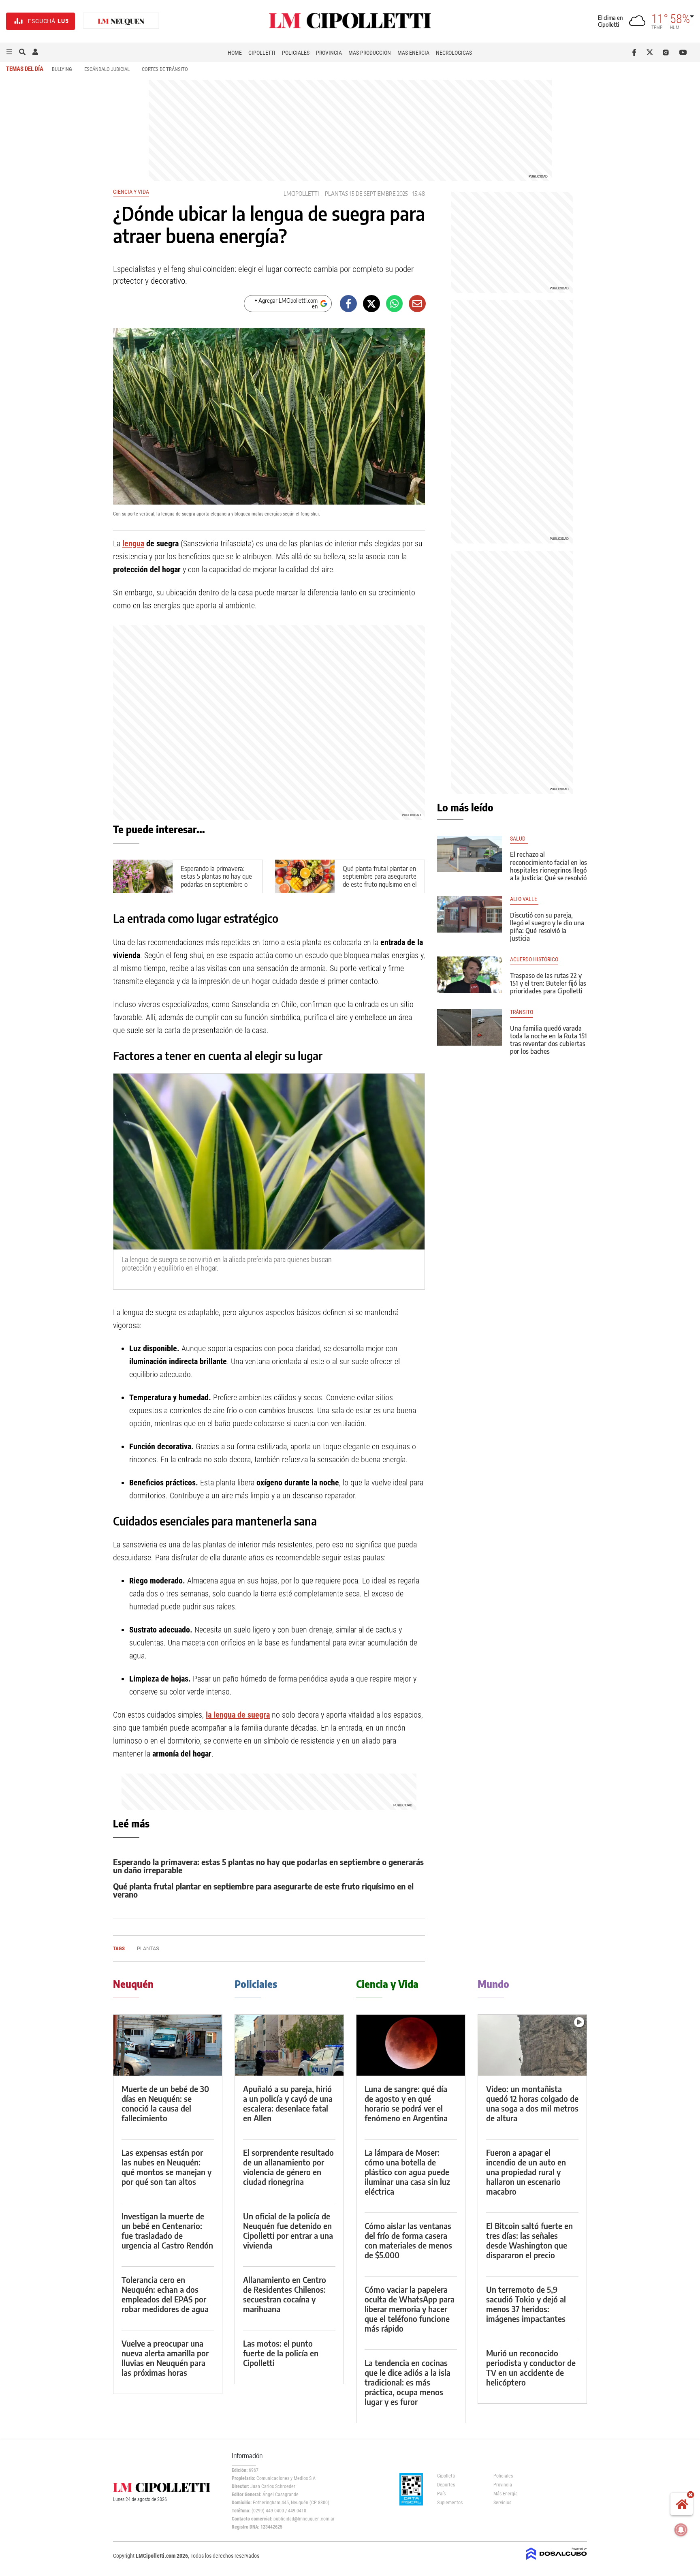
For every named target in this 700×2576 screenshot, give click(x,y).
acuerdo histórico (534, 960)
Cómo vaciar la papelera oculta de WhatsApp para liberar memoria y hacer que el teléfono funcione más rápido (410, 2309)
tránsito (522, 1012)
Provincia (329, 53)
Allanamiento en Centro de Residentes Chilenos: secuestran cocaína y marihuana (285, 2294)
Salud (519, 839)
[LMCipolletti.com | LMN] (121, 21)
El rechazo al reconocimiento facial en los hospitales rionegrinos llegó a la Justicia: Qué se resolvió (548, 866)
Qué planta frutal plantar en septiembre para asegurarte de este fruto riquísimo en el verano (380, 880)
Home (235, 53)
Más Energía (413, 53)
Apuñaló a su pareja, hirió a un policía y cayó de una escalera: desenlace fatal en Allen (288, 2103)
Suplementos (450, 2503)
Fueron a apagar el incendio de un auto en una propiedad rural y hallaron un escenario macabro (526, 2172)
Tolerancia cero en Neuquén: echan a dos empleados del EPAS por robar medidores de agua (165, 2294)
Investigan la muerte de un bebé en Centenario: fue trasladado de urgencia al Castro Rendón (167, 2230)
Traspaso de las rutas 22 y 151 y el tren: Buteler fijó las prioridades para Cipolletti (548, 983)
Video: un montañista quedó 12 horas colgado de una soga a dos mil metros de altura (532, 2103)
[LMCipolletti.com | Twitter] (652, 52)
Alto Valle (524, 899)
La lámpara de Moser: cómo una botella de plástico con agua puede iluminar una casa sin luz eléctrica (407, 2172)
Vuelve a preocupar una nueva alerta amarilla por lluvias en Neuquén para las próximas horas (165, 2358)
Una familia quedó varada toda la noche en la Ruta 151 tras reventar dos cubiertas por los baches (548, 1040)
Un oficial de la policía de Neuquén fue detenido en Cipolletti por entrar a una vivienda (288, 2230)
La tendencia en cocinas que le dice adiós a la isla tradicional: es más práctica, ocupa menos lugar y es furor (408, 2382)
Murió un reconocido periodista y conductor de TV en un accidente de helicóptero (531, 2367)
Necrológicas (454, 53)
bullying (62, 69)
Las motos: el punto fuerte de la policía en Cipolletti (281, 2353)
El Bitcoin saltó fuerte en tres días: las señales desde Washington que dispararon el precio (529, 2240)
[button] (9, 52)
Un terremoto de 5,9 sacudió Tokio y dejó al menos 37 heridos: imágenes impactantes (526, 2304)
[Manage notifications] (681, 2530)
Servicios (502, 2503)
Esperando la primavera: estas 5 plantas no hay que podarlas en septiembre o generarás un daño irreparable (216, 884)
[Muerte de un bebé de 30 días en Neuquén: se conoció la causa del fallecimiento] (168, 2045)
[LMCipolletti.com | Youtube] (683, 52)
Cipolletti (262, 53)
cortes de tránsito (165, 69)
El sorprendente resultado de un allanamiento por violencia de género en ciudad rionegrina (288, 2167)
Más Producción (370, 53)
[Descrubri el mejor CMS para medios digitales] (557, 2561)
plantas (336, 194)
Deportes (446, 2485)
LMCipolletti (301, 194)
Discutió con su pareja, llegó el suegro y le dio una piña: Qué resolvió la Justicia (547, 927)
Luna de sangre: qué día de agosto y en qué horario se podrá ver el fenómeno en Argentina (406, 2103)
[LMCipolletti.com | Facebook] (636, 52)
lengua (133, 543)
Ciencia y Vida (131, 192)
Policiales (296, 53)
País (441, 2494)
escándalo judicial (107, 69)
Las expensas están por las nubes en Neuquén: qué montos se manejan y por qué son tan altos (166, 2167)
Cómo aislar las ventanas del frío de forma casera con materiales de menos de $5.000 (408, 2240)
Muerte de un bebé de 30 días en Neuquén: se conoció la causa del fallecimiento (165, 2103)
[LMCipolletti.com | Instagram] (667, 52)
